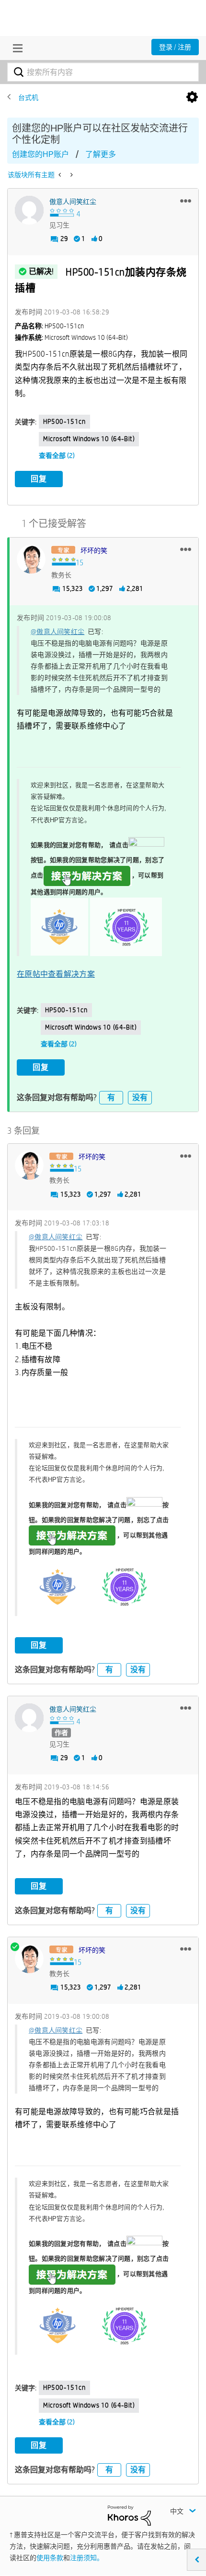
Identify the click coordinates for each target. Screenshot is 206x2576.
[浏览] (15, 48)
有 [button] (111, 1097)
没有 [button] (140, 1097)
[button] (186, 201)
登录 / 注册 (175, 47)
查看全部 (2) (57, 455)
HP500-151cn (64, 421)
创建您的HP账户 (40, 154)
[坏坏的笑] (31, 559)
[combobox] (103, 72)
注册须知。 (87, 2558)
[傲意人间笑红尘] (29, 210)
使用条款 (50, 2558)
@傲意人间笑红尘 (57, 632)
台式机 (28, 97)
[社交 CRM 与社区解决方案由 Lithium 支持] (129, 2515)
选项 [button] (192, 97)
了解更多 (101, 154)
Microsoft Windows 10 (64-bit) (89, 439)
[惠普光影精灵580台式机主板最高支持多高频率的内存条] (61, 175)
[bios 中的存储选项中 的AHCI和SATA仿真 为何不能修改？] (71, 175)
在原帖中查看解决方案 (56, 974)
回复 (39, 479)
